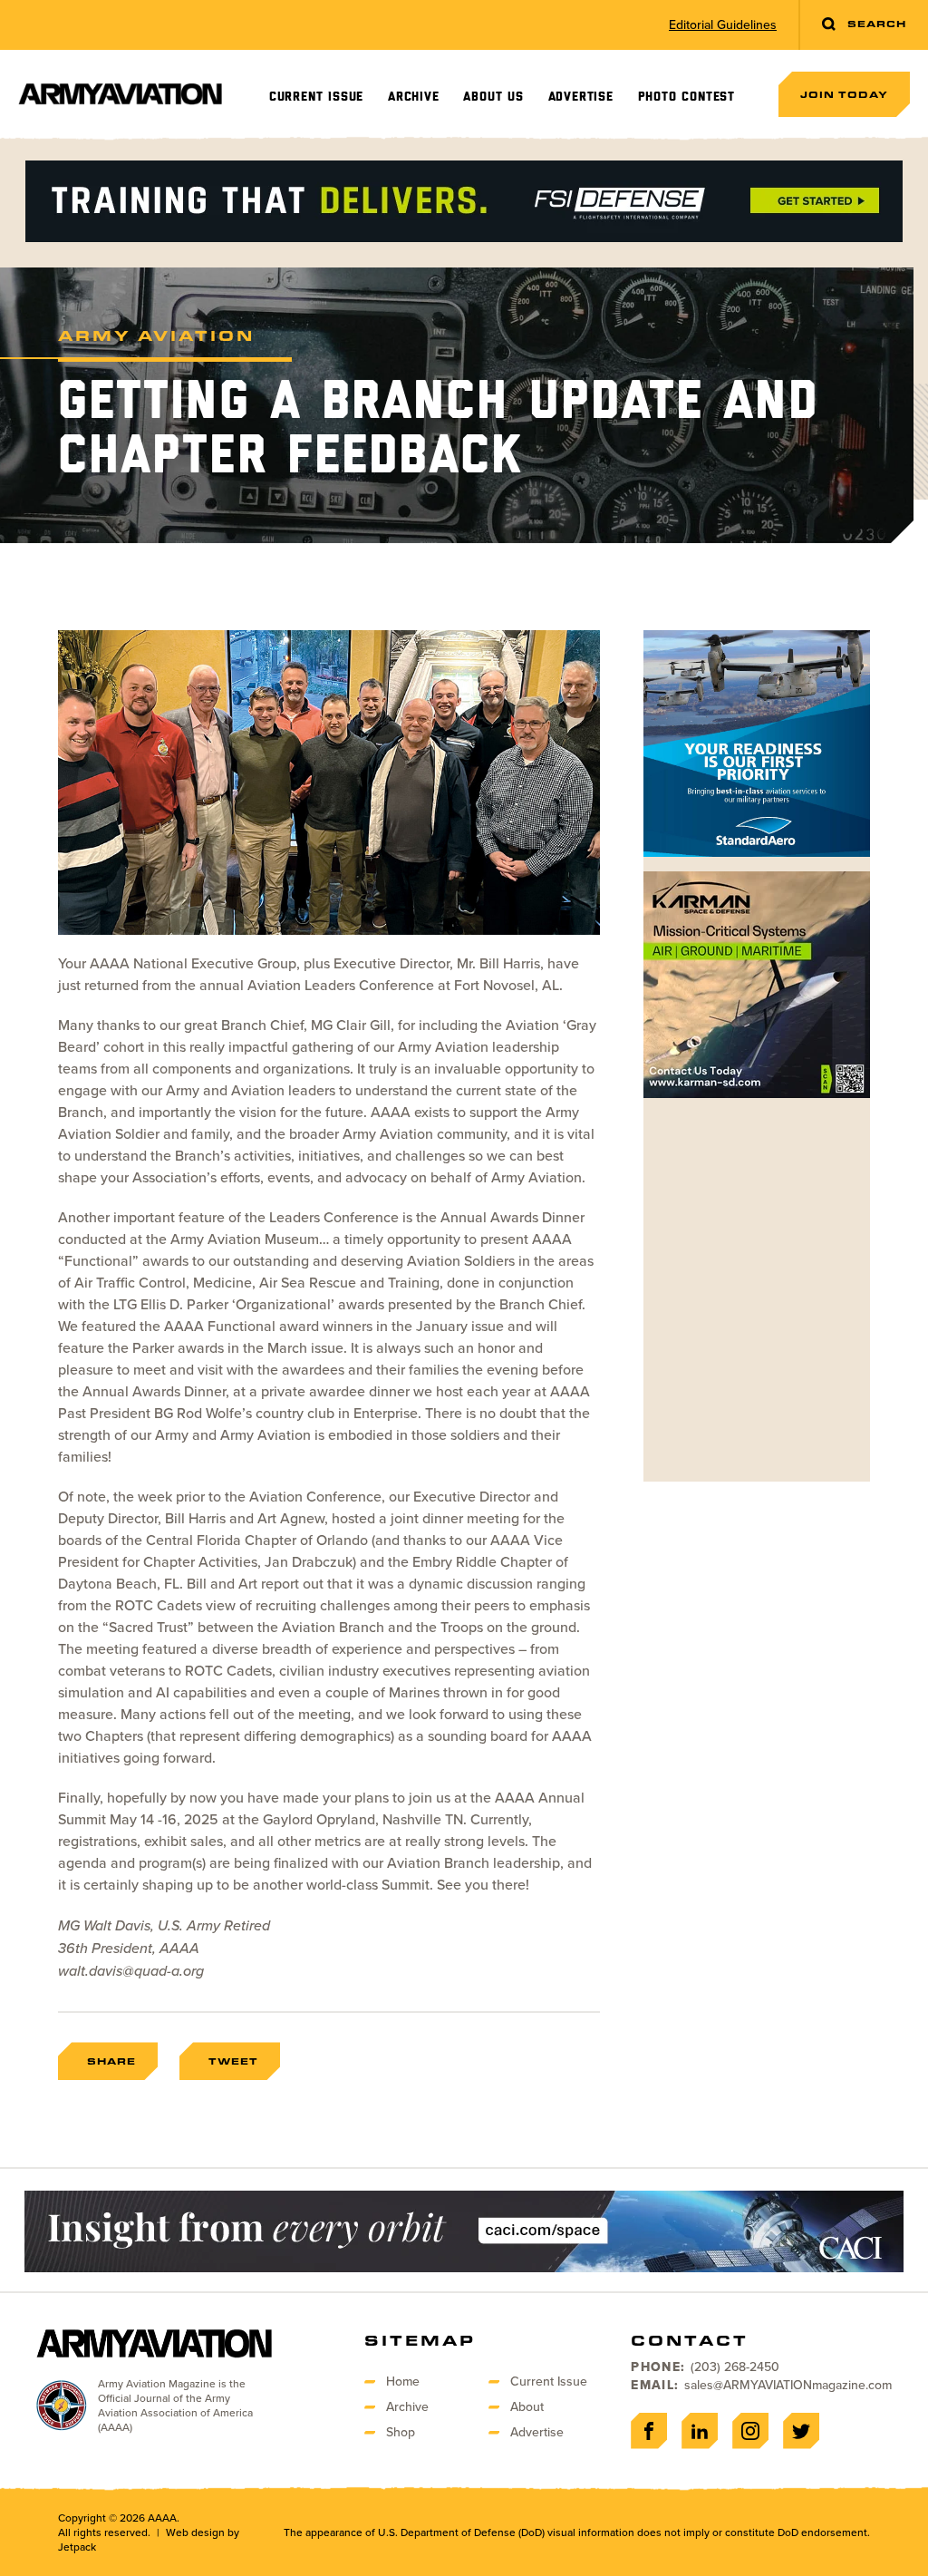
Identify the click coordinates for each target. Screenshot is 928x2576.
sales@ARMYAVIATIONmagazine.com (788, 2385)
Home (403, 2382)
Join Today (844, 94)
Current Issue (316, 97)
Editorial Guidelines (723, 25)
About (527, 2407)
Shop (401, 2432)
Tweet (233, 2061)
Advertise (581, 97)
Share (111, 2061)
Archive (414, 97)
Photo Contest (686, 97)
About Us (493, 97)
